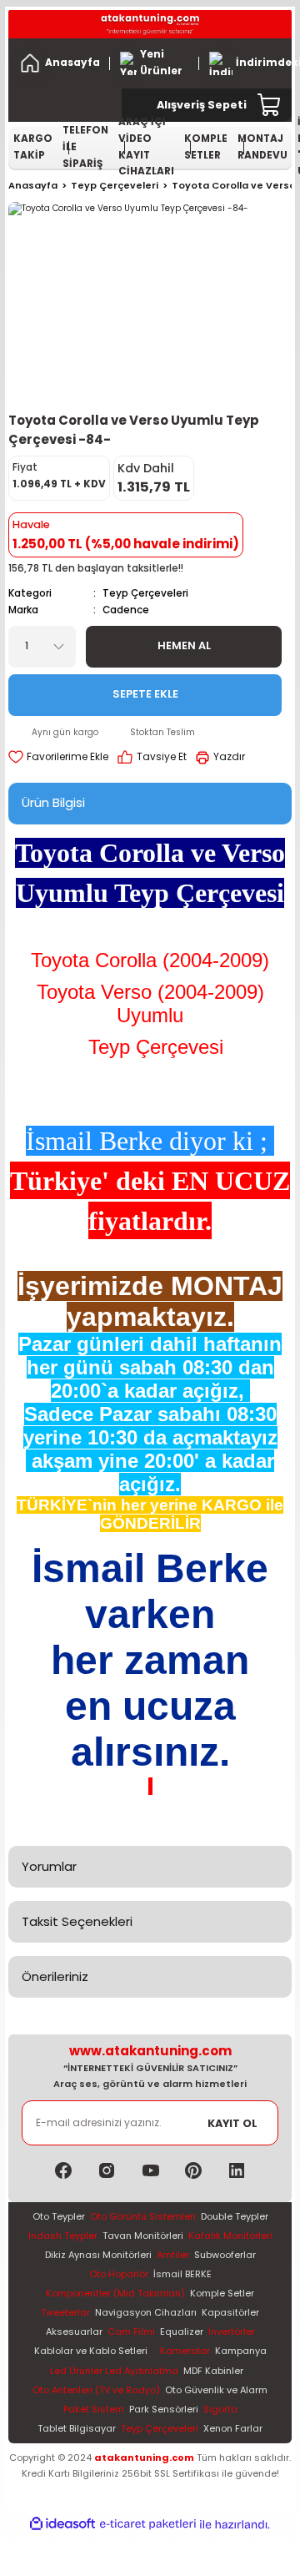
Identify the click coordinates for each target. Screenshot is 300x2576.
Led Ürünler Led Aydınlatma (114, 2371)
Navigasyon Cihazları (146, 2312)
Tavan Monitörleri (143, 2236)
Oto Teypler (59, 2216)
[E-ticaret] (148, 2524)
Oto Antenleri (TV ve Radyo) (96, 2390)
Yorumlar (49, 1866)
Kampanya (241, 2351)
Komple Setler (222, 2293)
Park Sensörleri (164, 2409)
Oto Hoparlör (119, 2274)
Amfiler (173, 2255)
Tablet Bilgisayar (77, 2428)
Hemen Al (184, 645)
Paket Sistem (94, 2409)
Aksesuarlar (74, 2332)
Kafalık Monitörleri (230, 2236)
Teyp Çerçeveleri (145, 593)
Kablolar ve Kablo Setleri (91, 2351)
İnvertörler (232, 2332)
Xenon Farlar (233, 2428)
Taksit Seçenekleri (77, 1921)
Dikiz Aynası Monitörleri (98, 2255)
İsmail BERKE (182, 2274)
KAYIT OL (232, 2123)
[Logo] (150, 24)
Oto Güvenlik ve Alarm (216, 2390)
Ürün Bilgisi (53, 802)
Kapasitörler (230, 2312)
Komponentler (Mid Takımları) (115, 2293)
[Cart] (270, 105)
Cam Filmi (131, 2332)
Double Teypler (235, 2216)
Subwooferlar (225, 2255)
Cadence (126, 610)
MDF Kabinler (213, 2371)
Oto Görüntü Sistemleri (143, 2216)
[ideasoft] (62, 2524)
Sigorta (220, 2409)
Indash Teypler (63, 2236)
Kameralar (185, 2351)
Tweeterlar (65, 2312)
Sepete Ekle (145, 694)
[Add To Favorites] (58, 758)
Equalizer (182, 2332)
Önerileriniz (55, 1976)
